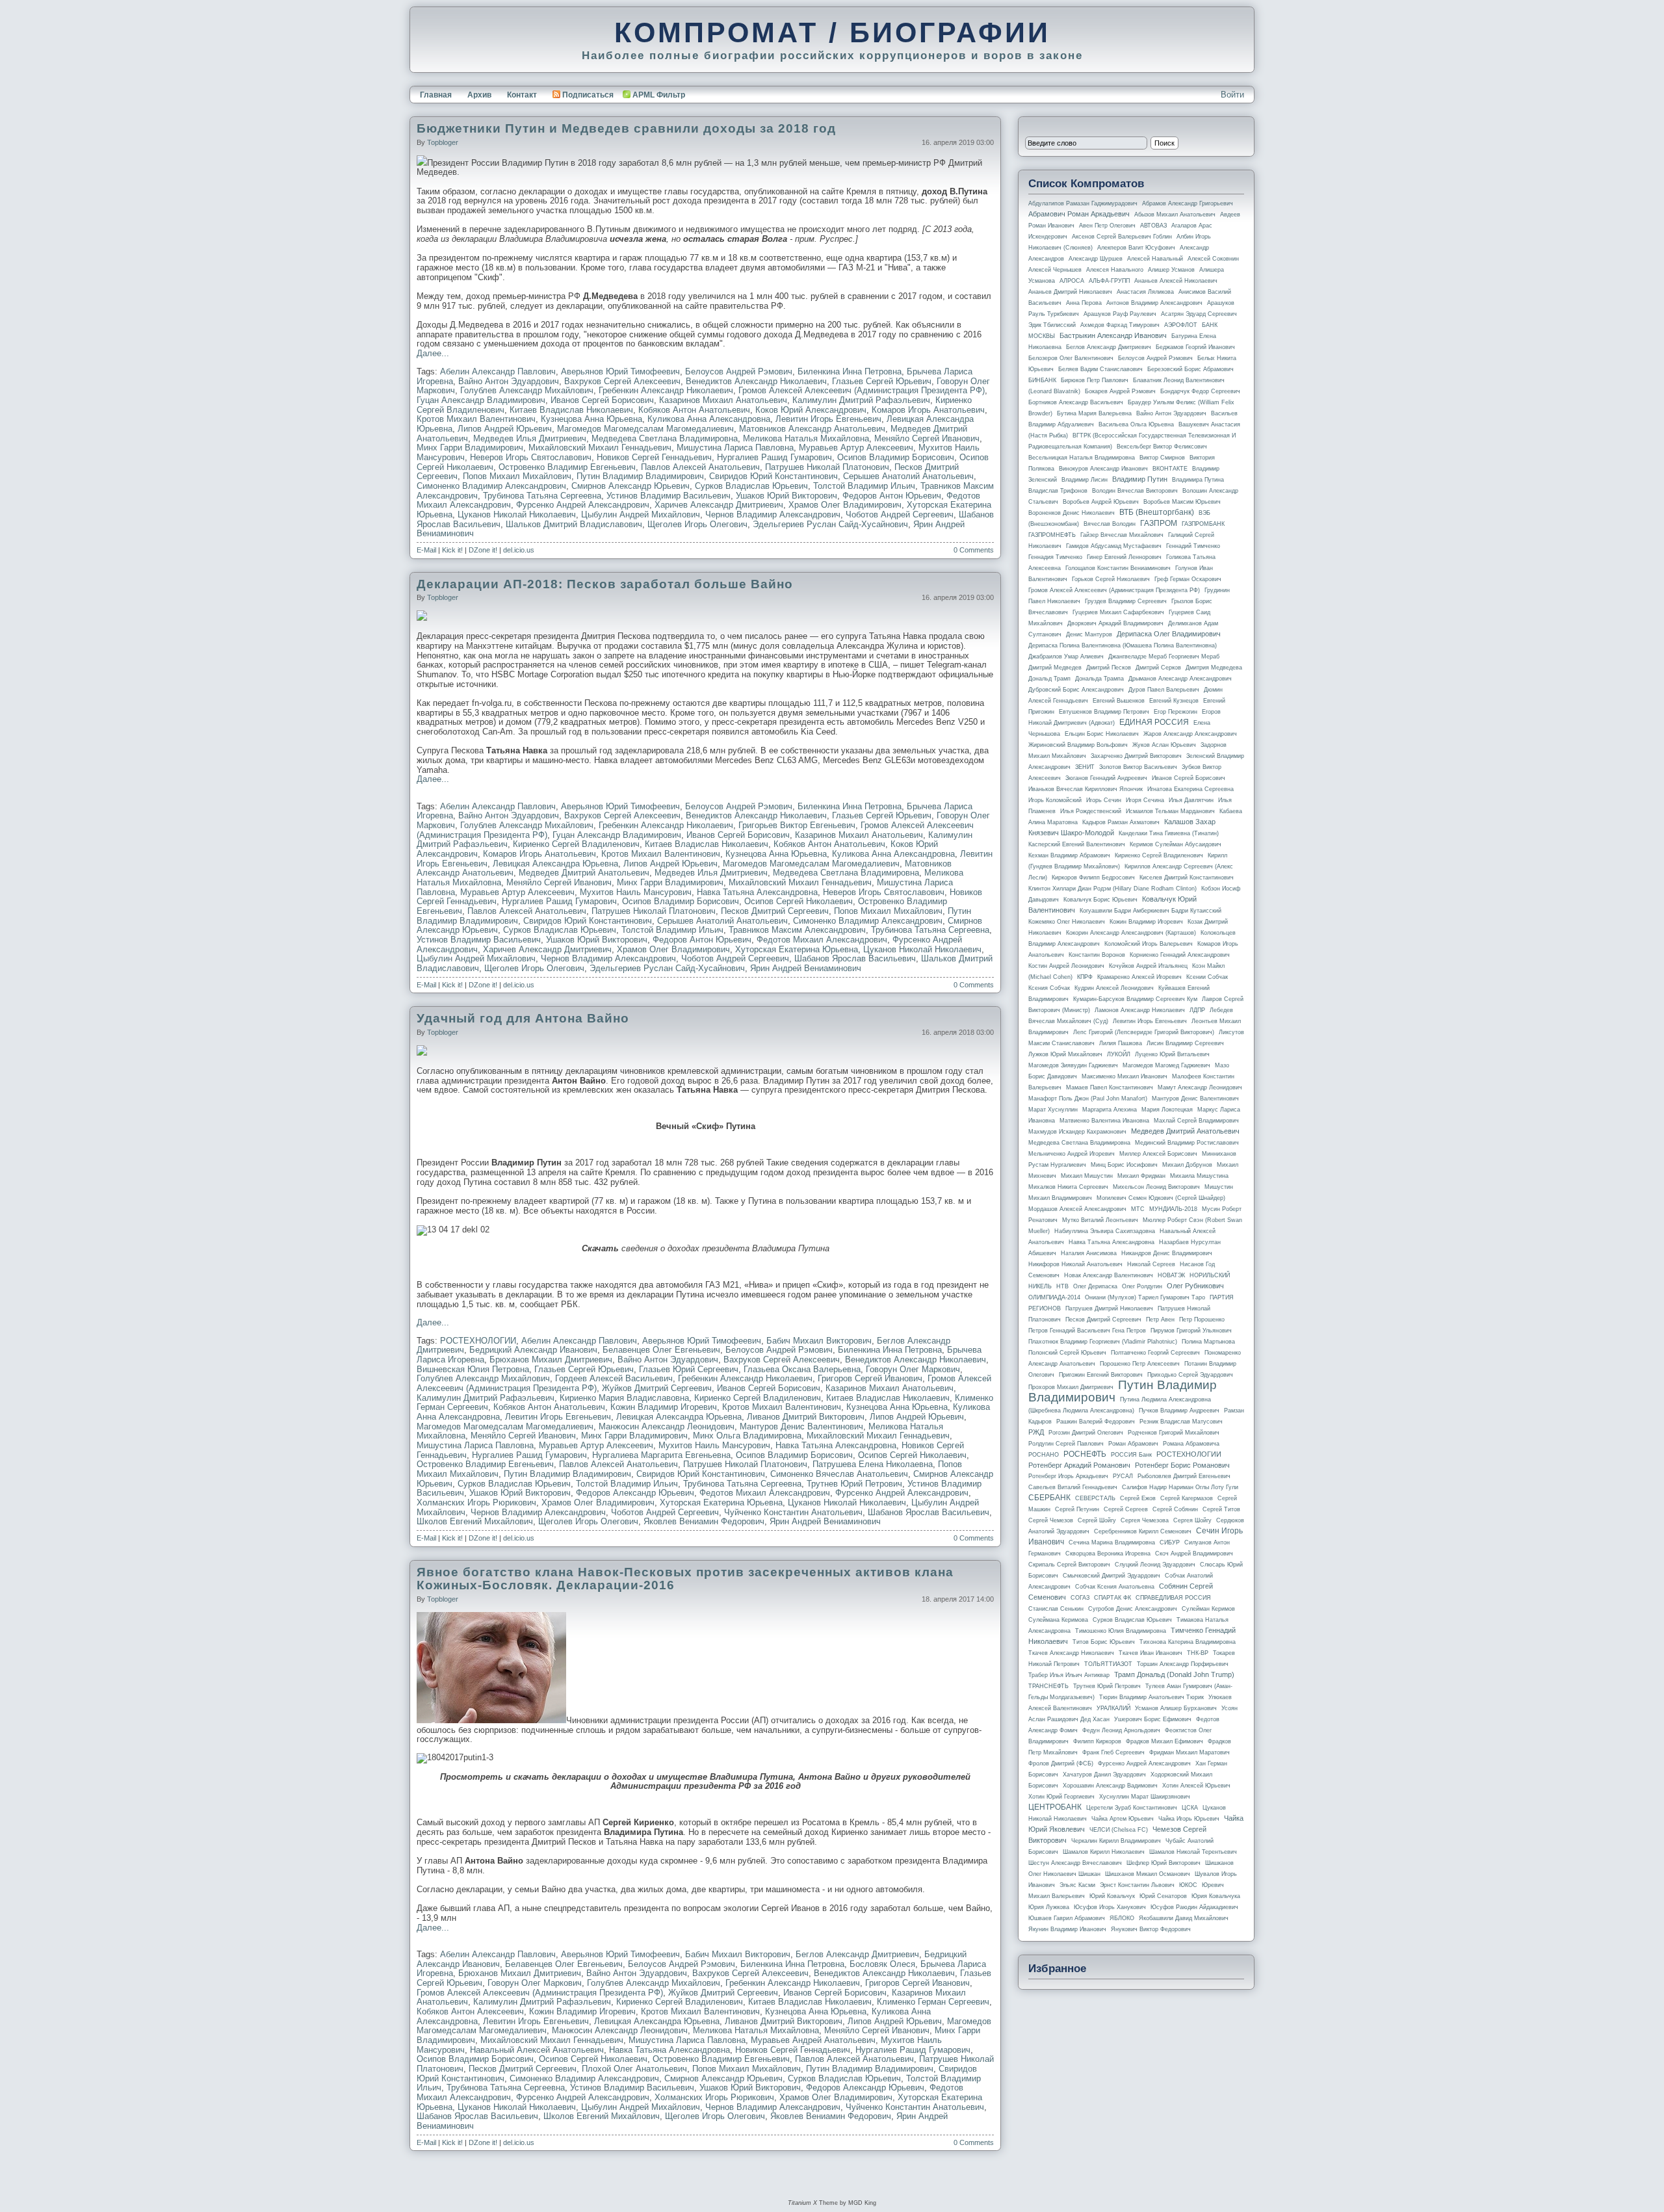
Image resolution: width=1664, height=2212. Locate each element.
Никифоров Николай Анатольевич (1075, 1264)
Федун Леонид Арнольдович (1121, 1730)
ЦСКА (1190, 1808)
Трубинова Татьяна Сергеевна (542, 496)
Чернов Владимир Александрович (773, 514)
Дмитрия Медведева (1214, 668)
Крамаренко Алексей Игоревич (1139, 977)
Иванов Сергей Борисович (602, 400)
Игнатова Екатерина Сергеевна (1190, 789)
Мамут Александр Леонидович (1200, 1087)
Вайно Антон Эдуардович (509, 381)
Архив (479, 95)
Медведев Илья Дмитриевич (530, 438)
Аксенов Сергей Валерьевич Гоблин (1122, 237)
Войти (1232, 95)
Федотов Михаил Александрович (822, 940)
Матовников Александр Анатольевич (812, 429)
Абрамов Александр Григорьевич (1188, 203)
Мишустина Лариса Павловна (735, 448)
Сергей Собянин (1175, 1509)
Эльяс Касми (1077, 1885)
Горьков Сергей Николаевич (1111, 579)
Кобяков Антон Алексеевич (470, 2011)
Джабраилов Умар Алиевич (1066, 657)
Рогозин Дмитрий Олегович (1086, 1433)
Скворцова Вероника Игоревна (1108, 1554)
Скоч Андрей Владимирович (1194, 1554)
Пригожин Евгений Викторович (1101, 1375)
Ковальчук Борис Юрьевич (1100, 900)
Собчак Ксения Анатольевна (1115, 1587)
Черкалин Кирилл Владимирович (1116, 1841)
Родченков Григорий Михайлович (1174, 1433)
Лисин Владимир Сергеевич (1185, 1043)
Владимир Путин (1140, 479)
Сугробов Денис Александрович (1133, 1609)
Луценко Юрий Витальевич (1172, 1054)
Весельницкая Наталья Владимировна (1082, 458)
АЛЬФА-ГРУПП (1109, 281)
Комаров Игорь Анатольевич (928, 410)
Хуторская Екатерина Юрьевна (797, 949)
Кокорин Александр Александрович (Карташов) (1131, 933)
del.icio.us (519, 550)
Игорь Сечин (1104, 800)
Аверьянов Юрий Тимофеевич (620, 371)
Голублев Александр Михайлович (527, 390)
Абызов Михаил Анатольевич (1175, 215)
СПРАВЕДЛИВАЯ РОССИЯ (1173, 1598)
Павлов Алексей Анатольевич (700, 467)
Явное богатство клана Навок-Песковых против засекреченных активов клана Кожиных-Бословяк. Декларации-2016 (685, 1579)
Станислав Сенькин (1056, 1609)
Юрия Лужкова (1049, 1907)
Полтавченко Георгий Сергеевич (1155, 1353)
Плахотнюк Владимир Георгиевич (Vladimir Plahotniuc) (1103, 1342)
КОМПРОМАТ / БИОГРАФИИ (832, 33)
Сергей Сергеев (1126, 1509)
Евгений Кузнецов (1174, 701)
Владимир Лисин (1085, 480)
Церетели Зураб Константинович (1132, 1808)
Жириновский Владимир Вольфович (1078, 745)
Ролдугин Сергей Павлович (1066, 1444)
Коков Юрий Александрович (811, 410)
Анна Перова (1084, 303)
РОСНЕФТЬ (1085, 1454)
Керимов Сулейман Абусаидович (1176, 844)
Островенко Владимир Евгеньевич (567, 467)
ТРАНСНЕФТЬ (1048, 1686)
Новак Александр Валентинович (1109, 1275)
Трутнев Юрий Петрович (854, 1484)
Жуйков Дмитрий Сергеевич (657, 1388)
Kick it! (452, 550)
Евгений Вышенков (1119, 701)
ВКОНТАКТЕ (1170, 469)
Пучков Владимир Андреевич (1179, 1411)
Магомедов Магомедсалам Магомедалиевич (645, 429)
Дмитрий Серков (1158, 668)
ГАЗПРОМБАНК (1203, 524)
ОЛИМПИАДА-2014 (1054, 1297)
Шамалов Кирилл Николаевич (1104, 1852)
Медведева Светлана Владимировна (665, 438)
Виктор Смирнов (1162, 458)
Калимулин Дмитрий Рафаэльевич (861, 400)
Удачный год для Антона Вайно (523, 1018)
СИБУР (1170, 1542)
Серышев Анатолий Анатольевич (908, 476)
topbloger (443, 142)
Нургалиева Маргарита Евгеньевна (661, 1455)
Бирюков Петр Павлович (1095, 380)
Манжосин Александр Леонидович (667, 1426)
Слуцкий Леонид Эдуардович (1155, 1565)
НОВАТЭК (1171, 1275)
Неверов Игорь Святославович (531, 457)
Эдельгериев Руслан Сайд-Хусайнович (830, 524)
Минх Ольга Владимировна (747, 1436)
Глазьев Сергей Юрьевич (882, 381)
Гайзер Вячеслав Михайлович (1122, 535)
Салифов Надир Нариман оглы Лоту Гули (1180, 1487)
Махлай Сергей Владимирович (1196, 1121)
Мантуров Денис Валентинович (801, 1426)
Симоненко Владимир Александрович (491, 486)
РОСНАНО (1044, 1455)
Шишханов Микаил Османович (1148, 1874)
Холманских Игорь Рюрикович (476, 1503)
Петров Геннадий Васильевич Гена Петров (1087, 1331)
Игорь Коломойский (1055, 800)
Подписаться (588, 95)
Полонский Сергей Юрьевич (1067, 1353)
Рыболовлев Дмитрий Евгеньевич (1184, 1476)
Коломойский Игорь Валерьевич (1149, 944)
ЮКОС (1188, 1885)
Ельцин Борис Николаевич (1102, 734)
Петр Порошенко (1202, 1320)
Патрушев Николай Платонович (827, 467)
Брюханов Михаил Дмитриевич (551, 1360)
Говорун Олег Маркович (913, 1369)
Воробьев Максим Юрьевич (1182, 502)
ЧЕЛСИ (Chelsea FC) (1119, 1830)
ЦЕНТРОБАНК (1055, 1807)
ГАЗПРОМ (1159, 523)
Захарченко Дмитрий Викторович (1136, 756)
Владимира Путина (1198, 480)
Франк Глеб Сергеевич (1113, 1752)
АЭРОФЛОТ (1181, 325)
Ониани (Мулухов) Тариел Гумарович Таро (1145, 1297)
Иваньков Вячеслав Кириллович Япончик (1085, 789)
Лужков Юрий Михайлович (1065, 1054)
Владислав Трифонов (1058, 491)
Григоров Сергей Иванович (870, 1378)
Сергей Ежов (1138, 1498)
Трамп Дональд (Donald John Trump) (1174, 1674)
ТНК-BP (1198, 1653)
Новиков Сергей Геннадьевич (654, 457)
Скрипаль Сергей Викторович (1069, 1565)
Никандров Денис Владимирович (1167, 1253)
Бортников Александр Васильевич (1076, 402)
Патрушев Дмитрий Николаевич (1109, 1308)
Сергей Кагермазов (1187, 1498)
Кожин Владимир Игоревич (664, 1407)
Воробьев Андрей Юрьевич (1101, 502)
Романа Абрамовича (1191, 1444)
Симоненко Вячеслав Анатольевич (839, 1474)
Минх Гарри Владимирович (470, 448)
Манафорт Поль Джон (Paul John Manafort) (1088, 1099)
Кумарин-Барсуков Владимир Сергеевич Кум (1135, 999)
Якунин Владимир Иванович (1067, 1929)
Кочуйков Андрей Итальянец (1148, 966)
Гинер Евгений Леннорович (1124, 557)
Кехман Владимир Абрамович (1069, 855)
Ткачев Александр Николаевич (1071, 1653)
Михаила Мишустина (1199, 1176)
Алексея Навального (1115, 270)
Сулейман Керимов (1208, 1609)
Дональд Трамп (1049, 679)
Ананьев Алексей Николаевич (1176, 281)
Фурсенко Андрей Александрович (583, 505)
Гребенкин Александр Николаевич (666, 390)
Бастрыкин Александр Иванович (1113, 335)
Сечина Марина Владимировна (1112, 1542)
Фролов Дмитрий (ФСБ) (1061, 1763)
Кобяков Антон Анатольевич (694, 410)
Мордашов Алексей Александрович (1077, 1209)
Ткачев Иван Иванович (1150, 1653)
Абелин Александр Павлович (498, 371)
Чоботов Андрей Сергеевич (900, 514)
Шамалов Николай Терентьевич (1193, 1852)
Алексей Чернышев (1055, 270)
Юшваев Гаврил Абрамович (1067, 1918)
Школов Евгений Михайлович (475, 1521)
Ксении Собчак (1207, 977)
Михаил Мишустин (1087, 1176)
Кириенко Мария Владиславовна (624, 1398)
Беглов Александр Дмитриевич (857, 1954)
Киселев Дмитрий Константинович (1187, 878)
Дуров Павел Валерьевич (1164, 690)
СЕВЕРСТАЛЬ (1095, 1498)
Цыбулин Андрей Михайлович (641, 514)
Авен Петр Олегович (1107, 226)
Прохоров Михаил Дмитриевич (1071, 1387)
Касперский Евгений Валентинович (1077, 844)
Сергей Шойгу (1097, 1520)
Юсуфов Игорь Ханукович (1110, 1907)
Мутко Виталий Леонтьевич (1100, 1220)
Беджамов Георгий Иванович (1195, 347)
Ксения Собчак (1049, 988)
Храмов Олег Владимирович (845, 505)
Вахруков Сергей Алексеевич (622, 381)
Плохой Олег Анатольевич (634, 2069)
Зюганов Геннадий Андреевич (1106, 778)
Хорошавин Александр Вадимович (1110, 1786)
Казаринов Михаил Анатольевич (723, 400)
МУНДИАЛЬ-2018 (1173, 1209)
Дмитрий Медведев (1055, 668)
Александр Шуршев (1096, 259)
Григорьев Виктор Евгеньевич (797, 825)
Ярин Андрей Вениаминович (806, 968)
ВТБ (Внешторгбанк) (1157, 512)
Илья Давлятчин (1191, 800)
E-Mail (426, 550)
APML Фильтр (659, 95)
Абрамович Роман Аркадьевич (1079, 214)
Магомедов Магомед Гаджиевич (1166, 1065)
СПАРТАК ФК (1112, 1598)
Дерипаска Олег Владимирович (1169, 634)
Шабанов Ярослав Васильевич (855, 958)
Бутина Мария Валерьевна (1094, 413)
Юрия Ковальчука (1216, 1896)
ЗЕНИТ (1085, 767)
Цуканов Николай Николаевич (517, 514)
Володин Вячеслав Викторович (1135, 491)
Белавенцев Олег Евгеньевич (661, 1350)
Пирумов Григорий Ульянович (1191, 1331)
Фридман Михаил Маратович (1189, 1752)
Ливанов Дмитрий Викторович (806, 1417)
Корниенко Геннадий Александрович (1180, 955)
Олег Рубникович (1195, 1286)
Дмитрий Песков (1109, 668)
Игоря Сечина (1145, 800)
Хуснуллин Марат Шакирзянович (1145, 1797)
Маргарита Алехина (1110, 1110)
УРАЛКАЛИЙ (1113, 1708)
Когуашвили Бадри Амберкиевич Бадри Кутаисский (1150, 911)
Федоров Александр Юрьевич (635, 1493)
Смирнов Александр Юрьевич (630, 486)
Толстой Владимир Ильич (864, 486)
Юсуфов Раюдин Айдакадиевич (1194, 1907)
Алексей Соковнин (1213, 259)
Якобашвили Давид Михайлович (1184, 1918)
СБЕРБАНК (1049, 1498)
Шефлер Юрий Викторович (1163, 1863)
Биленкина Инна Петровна (850, 371)
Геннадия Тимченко (1055, 557)
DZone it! (483, 550)
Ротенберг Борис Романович (1182, 1465)
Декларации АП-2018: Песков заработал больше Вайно (605, 584)
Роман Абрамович (1133, 1444)
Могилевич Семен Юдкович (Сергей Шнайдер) (1161, 1198)
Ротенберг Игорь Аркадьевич (1068, 1476)
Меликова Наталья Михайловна (806, 438)
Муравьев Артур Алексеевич (856, 448)
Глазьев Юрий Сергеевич (689, 1369)
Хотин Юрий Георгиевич (1061, 1797)
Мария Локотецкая (1167, 1110)
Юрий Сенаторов (1163, 1896)
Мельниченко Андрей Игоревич (1072, 1154)
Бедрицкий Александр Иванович (533, 1350)
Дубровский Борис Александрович (1076, 690)
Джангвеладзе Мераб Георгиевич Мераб (1164, 657)
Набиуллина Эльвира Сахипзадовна (1105, 1231)
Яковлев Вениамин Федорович (704, 1521)
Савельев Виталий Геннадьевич (1073, 1487)
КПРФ (1085, 977)
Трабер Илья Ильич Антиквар (1069, 1675)
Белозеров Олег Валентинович (1071, 358)
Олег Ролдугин (1142, 1286)
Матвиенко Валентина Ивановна (1104, 1121)
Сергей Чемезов (1051, 1520)
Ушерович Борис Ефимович (1153, 1719)
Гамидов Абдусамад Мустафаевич (1114, 546)
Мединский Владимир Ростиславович (1187, 1143)
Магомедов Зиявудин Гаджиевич (1073, 1065)
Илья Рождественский (1091, 811)
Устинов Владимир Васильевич (669, 496)
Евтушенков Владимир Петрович (1104, 712)
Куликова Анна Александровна (709, 419)
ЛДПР (1197, 1010)
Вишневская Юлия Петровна (473, 1369)
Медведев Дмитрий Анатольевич (584, 873)
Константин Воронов (1097, 955)
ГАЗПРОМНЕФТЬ (1052, 535)
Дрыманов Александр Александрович (1180, 679)
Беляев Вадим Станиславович (1100, 369)
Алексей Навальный (1155, 259)
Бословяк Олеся (882, 1964)
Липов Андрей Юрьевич (505, 429)
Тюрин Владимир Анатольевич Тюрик (1151, 1697)
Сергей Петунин (1077, 1509)
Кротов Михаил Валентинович (476, 419)
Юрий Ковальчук (1112, 1896)
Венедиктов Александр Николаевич (756, 381)
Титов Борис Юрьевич (1104, 1642)
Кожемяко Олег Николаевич (1067, 922)
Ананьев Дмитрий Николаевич (1070, 292)
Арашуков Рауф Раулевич (1120, 314)
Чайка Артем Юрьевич (1123, 1819)
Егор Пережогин (1176, 712)
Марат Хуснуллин (1053, 1110)
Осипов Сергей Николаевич (799, 901)
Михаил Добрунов (1187, 1165)
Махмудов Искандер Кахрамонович (1077, 1132)
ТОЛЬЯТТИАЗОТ (1108, 1664)
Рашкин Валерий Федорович (1096, 1422)
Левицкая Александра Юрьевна (555, 864)
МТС (1138, 1209)
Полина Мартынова (1208, 1342)
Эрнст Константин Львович (1137, 1885)
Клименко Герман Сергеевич (933, 2002)
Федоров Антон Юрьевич (892, 496)
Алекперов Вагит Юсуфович (1136, 248)
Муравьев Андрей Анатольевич (813, 2040)
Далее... (433, 353)
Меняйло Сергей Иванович (927, 438)
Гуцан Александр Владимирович (481, 400)
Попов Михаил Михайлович (517, 476)
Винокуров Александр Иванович (1103, 469)
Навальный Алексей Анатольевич (537, 2050)
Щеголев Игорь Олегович (697, 524)
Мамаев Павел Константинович (1110, 1087)
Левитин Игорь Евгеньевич (828, 419)
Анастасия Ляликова (1145, 292)
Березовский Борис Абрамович (1190, 369)
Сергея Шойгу (1192, 1520)
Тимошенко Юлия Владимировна (1121, 1631)
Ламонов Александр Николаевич (1140, 1010)
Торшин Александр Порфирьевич (1183, 1664)
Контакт (522, 95)
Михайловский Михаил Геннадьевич (600, 448)
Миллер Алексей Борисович (1158, 1154)
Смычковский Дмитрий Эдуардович (1111, 1576)
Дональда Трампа (1099, 679)
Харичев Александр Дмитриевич (719, 505)
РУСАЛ (1123, 1476)
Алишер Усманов (1171, 270)
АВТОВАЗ (1153, 226)
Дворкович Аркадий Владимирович (1115, 623)
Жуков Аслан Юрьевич (1164, 745)
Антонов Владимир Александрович (1154, 303)
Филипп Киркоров (1097, 1741)
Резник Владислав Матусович (1181, 1422)
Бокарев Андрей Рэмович (1120, 391)
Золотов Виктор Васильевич (1138, 767)
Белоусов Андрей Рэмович (739, 371)
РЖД (1036, 1432)
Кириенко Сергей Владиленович (576, 844)
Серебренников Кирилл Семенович (1143, 1531)
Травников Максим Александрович (797, 930)
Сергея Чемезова (1145, 1520)
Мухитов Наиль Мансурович (636, 892)
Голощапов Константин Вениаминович (1118, 568)
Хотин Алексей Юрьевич (1196, 1786)
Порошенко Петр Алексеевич (1140, 1364)
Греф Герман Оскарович (1188, 579)
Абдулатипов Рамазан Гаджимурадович (1083, 203)
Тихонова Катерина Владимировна (1188, 1642)
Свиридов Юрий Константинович (773, 476)
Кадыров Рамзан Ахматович (1121, 822)
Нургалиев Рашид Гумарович (774, 457)
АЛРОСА (1072, 281)
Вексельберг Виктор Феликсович (1162, 447)
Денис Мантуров (1089, 634)
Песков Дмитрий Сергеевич (775, 911)
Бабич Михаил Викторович (819, 1341)
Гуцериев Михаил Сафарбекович (1118, 612)
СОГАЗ (1080, 1598)
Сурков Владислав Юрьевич (751, 486)
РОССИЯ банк (1131, 1455)
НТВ (1062, 1286)
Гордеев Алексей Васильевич (614, 1378)
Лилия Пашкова (1121, 1043)
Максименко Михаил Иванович (1124, 1076)
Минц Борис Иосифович (1124, 1165)
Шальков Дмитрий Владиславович (574, 524)
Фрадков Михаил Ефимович (1164, 1741)
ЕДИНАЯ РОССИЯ (1154, 722)
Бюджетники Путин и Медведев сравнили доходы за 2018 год (626, 128)
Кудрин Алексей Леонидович (1114, 988)
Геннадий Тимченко (1193, 546)
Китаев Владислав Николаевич (571, 410)
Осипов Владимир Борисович (896, 457)
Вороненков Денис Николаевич (1072, 513)
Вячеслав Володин (1110, 524)
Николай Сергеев (1151, 1264)
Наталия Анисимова (1089, 1253)
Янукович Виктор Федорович (1151, 1929)
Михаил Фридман (1141, 1176)
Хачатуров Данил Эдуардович (1104, 1775)
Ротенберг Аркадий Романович (1079, 1465)
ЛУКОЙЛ (1119, 1054)
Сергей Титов (1221, 1509)
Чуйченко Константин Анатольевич (793, 1512)
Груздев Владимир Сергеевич (1126, 601)
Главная (436, 95)
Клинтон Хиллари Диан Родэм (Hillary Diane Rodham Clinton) (1112, 889)
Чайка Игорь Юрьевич (1189, 1819)
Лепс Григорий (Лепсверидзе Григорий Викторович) (1144, 1032)
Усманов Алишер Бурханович (1176, 1708)
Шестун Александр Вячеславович (1075, 1863)
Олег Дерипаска (1095, 1286)
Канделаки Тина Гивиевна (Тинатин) (1169, 833)
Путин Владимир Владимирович (640, 476)
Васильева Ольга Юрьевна (1136, 424)
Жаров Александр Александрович (1190, 734)
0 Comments (974, 550)
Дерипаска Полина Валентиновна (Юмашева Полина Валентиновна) (1123, 645)
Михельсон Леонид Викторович (1156, 1187)
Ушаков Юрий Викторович (786, 496)
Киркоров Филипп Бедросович (1093, 878)
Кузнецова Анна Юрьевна (591, 419)
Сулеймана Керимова (1058, 1620)
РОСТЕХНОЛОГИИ (478, 1341)
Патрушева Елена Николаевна (873, 1464)
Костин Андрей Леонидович (1066, 966)
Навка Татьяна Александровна (757, 892)
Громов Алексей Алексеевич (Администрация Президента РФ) (862, 390)
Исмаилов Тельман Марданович (1170, 811)
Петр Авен (1160, 1320)
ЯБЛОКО (1122, 1918)
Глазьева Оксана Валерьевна (802, 1369)
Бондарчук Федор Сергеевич (1200, 391)
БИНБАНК (1042, 380)
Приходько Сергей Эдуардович (1190, 1375)
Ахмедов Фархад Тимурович (1120, 325)
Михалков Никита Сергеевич (1068, 1187)
